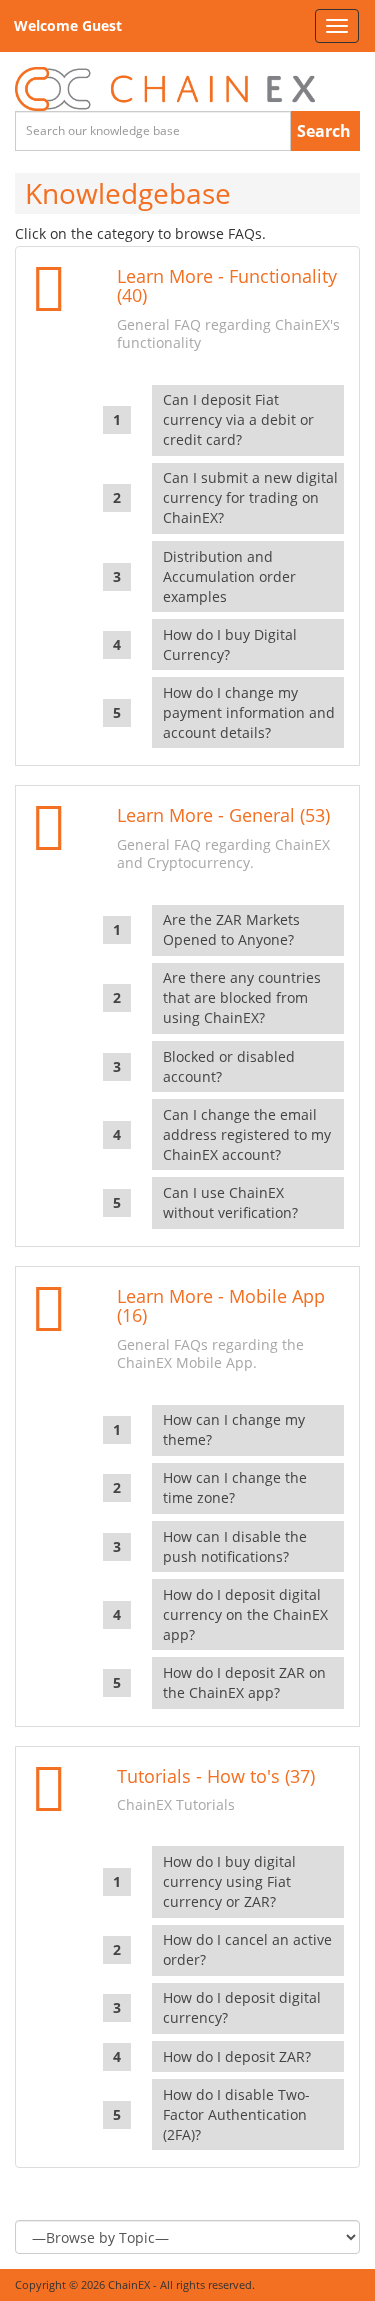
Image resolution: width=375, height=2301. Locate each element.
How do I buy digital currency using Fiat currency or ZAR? (229, 1881)
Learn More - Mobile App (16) (221, 1306)
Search (324, 131)
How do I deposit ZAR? (237, 2056)
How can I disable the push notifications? (235, 1546)
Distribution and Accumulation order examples (229, 576)
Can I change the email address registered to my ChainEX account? (247, 1134)
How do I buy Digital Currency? (230, 644)
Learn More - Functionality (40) (227, 286)
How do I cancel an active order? (247, 1949)
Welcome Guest (68, 25)
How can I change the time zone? (235, 1487)
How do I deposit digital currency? (242, 2007)
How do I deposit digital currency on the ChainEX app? (245, 1614)
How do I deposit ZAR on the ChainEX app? (244, 1682)
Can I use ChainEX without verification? (230, 1202)
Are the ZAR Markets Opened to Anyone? (231, 929)
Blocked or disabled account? (229, 1066)
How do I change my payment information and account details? (249, 712)
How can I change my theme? (234, 1429)
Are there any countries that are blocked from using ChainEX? (242, 997)
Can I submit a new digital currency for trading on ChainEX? (250, 497)
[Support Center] (165, 89)
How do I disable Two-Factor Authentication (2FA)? (236, 2114)
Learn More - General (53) (223, 815)
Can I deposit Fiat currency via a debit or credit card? (238, 419)
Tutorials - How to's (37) (216, 1776)
